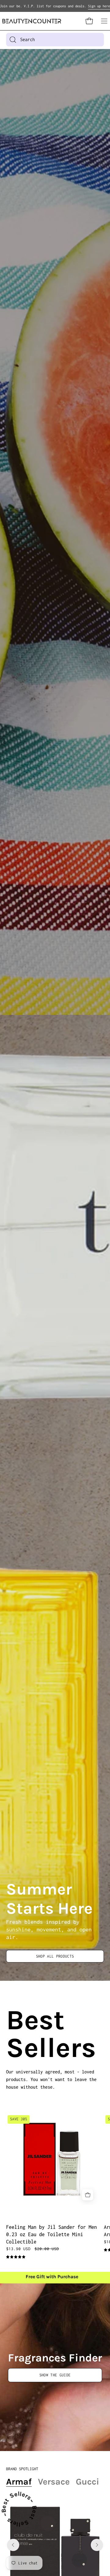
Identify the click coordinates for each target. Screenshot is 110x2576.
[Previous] (13, 2545)
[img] (16, 2257)
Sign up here (99, 6)
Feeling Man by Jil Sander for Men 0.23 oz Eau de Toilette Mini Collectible (51, 2234)
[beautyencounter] (32, 21)
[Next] (97, 2545)
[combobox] (55, 40)
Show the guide (55, 2375)
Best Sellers (13, 2034)
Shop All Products (55, 1956)
